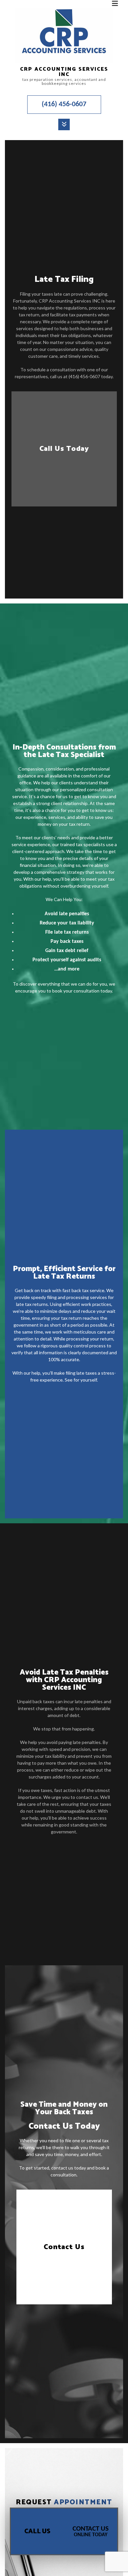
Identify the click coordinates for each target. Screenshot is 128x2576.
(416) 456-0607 (64, 104)
